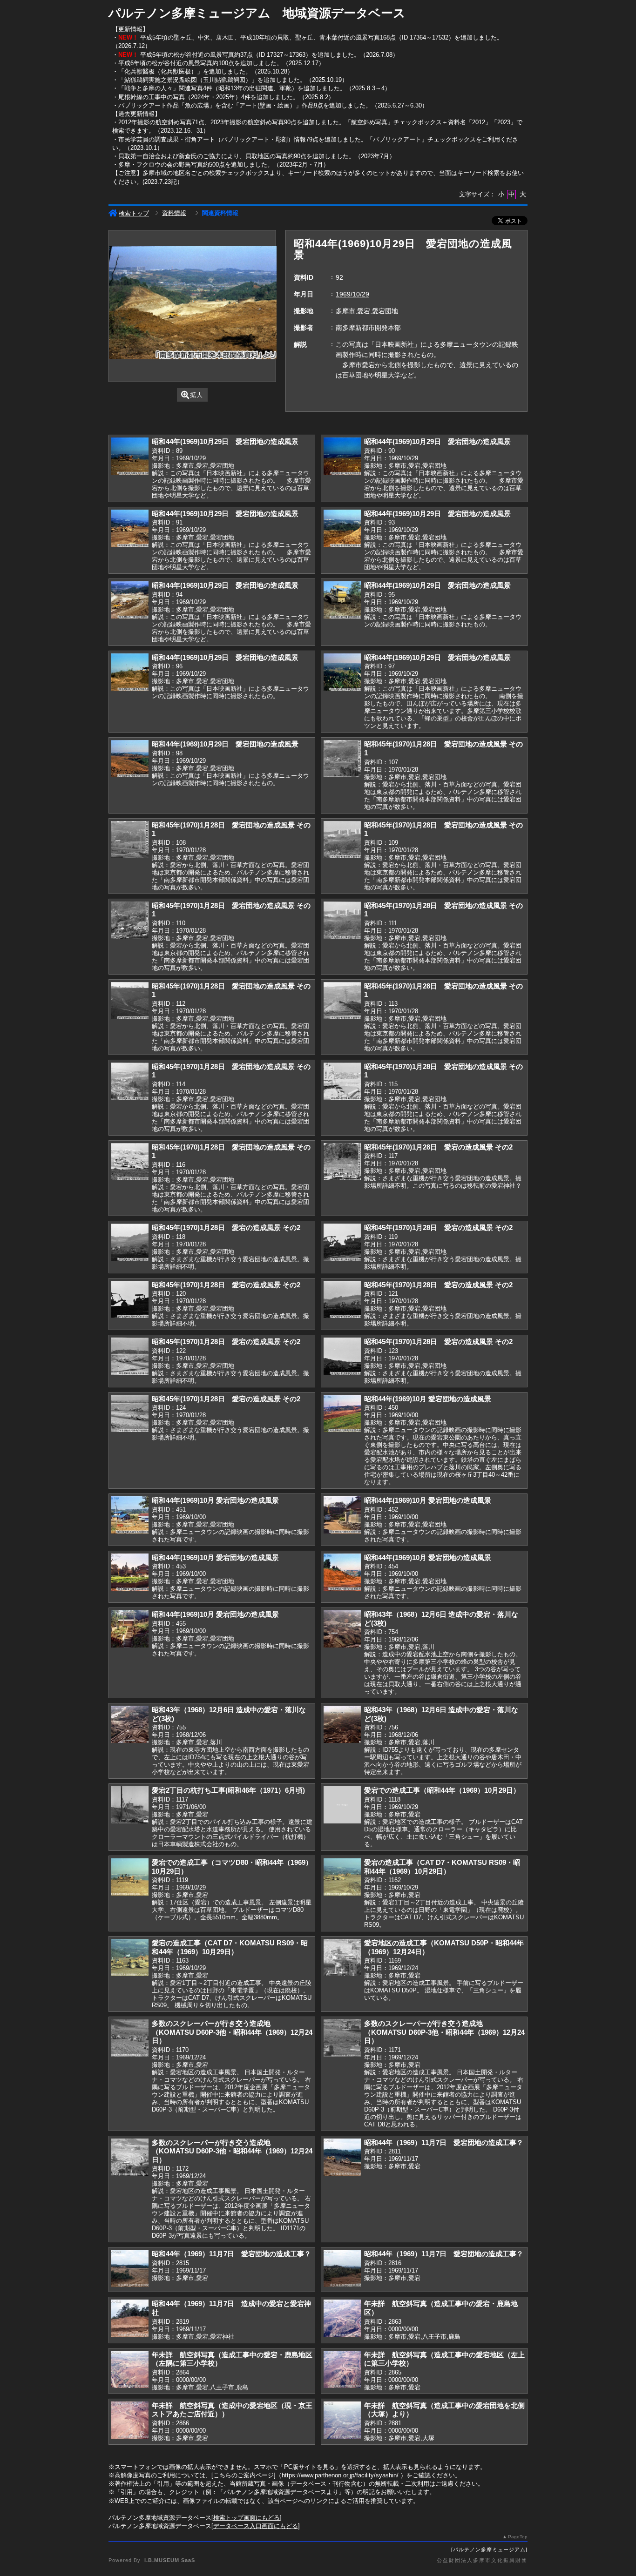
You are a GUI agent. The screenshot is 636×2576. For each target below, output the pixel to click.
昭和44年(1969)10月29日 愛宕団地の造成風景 (225, 441)
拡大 (196, 395)
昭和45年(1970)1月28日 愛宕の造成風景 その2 (438, 1147)
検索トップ (134, 213)
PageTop (518, 2537)
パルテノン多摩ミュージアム (489, 2549)
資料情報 (174, 213)
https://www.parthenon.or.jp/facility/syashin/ (340, 2475)
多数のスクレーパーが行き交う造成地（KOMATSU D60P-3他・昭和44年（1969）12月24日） (232, 2032)
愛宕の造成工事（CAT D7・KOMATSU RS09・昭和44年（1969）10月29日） (442, 1867)
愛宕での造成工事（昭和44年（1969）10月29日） (442, 1790)
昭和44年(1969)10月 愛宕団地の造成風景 (428, 1399)
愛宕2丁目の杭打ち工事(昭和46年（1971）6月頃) (228, 1790)
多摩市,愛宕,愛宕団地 (367, 311)
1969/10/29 (352, 294)
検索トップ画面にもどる (247, 2518)
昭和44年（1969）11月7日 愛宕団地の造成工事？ (444, 2142)
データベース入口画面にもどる (256, 2526)
